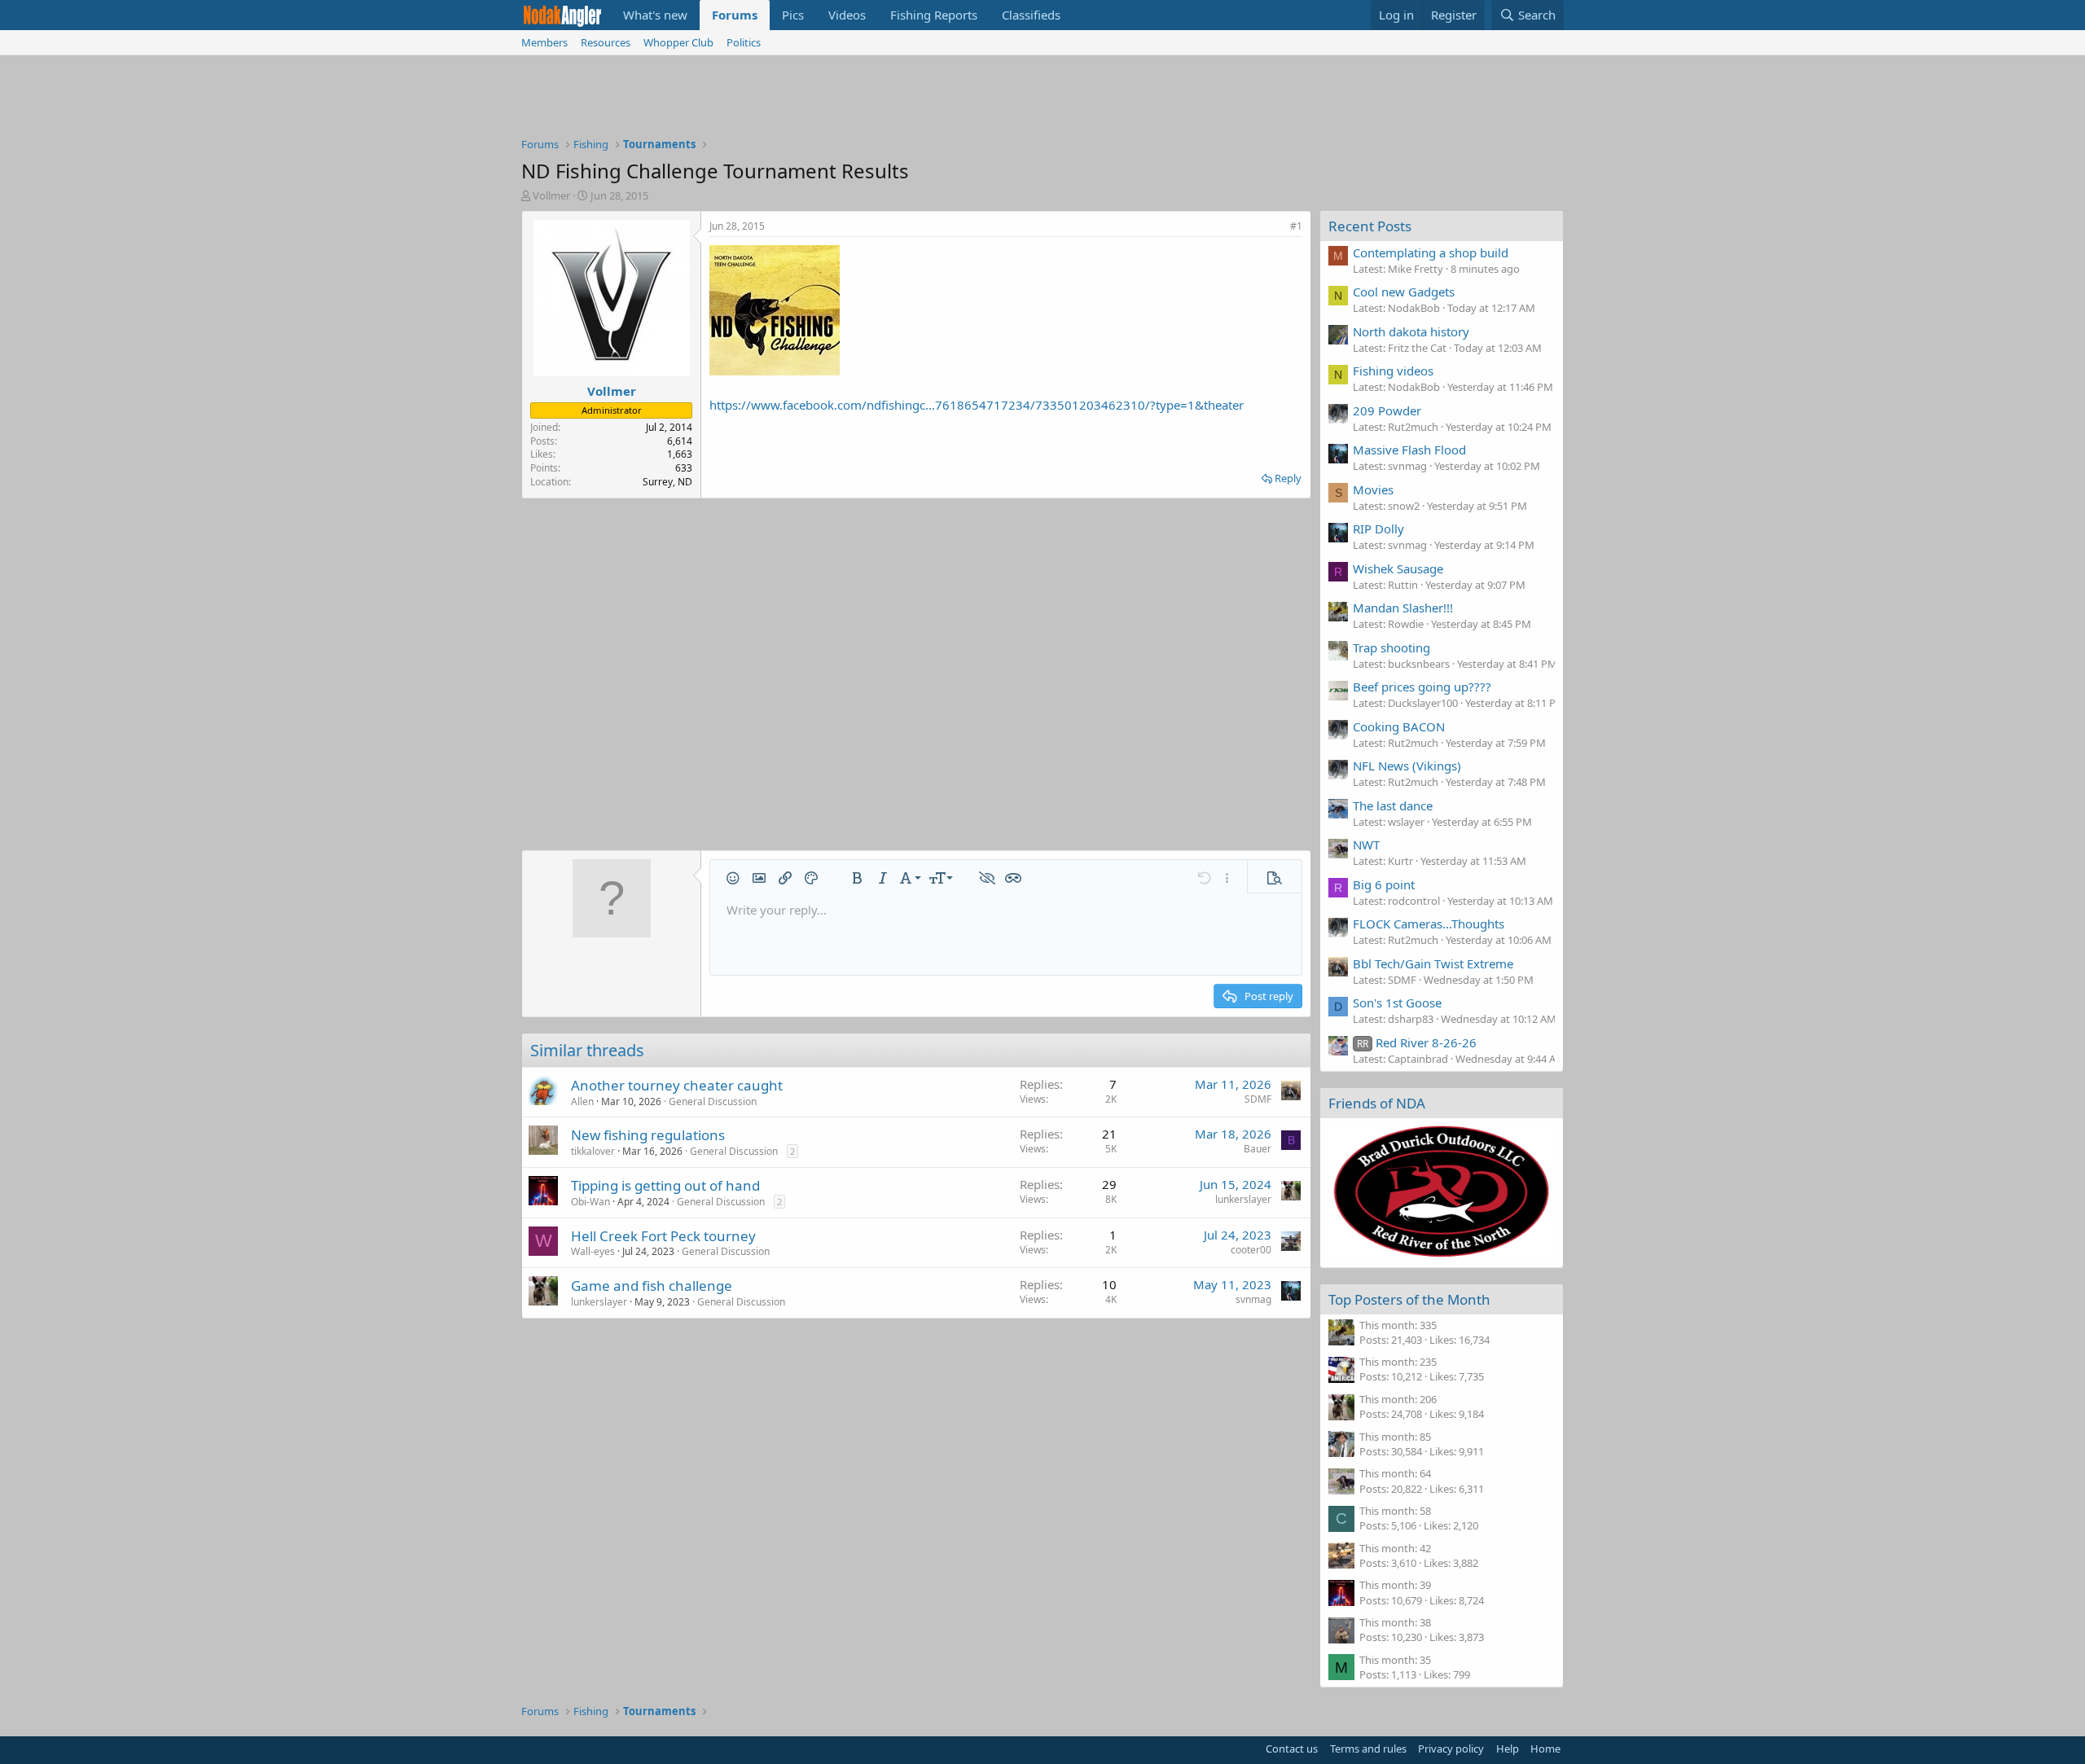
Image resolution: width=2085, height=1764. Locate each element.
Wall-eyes (593, 1251)
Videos (847, 15)
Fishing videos (1393, 371)
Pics (793, 15)
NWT (1366, 845)
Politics (744, 42)
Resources (606, 42)
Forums (735, 15)
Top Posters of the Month (1409, 1299)
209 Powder (1387, 410)
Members (544, 42)
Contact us (1292, 1749)
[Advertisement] (1042, 100)
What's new (655, 15)
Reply (1288, 478)
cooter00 (1251, 1250)
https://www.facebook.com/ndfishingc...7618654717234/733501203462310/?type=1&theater (977, 405)
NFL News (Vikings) (1407, 766)
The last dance (1393, 805)
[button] (733, 878)
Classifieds (1031, 15)
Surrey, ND (667, 482)
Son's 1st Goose (1397, 1003)
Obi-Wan (590, 1202)
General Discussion (713, 1101)
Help (1508, 1749)
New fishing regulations (648, 1135)
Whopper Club (678, 42)
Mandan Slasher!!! (1403, 608)
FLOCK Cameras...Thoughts (1429, 924)
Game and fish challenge (652, 1286)
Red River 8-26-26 (1417, 1042)
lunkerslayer (1243, 1199)
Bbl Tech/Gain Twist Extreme (1433, 963)
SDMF (1258, 1099)
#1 (1296, 226)
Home (1545, 1749)
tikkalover (593, 1151)
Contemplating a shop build (1431, 252)
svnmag (1253, 1299)
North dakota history (1411, 331)
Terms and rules (1368, 1749)
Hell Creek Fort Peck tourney (663, 1236)
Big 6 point (1384, 884)
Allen (582, 1101)
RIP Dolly (1378, 529)
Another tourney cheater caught (677, 1085)
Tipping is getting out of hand (665, 1185)
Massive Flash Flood (1409, 450)
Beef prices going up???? (1422, 687)
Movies (1373, 489)
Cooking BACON (1399, 726)
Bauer (1258, 1149)
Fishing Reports (934, 15)
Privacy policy (1451, 1749)
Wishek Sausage (1398, 568)
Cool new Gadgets (1404, 292)
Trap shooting (1391, 647)
